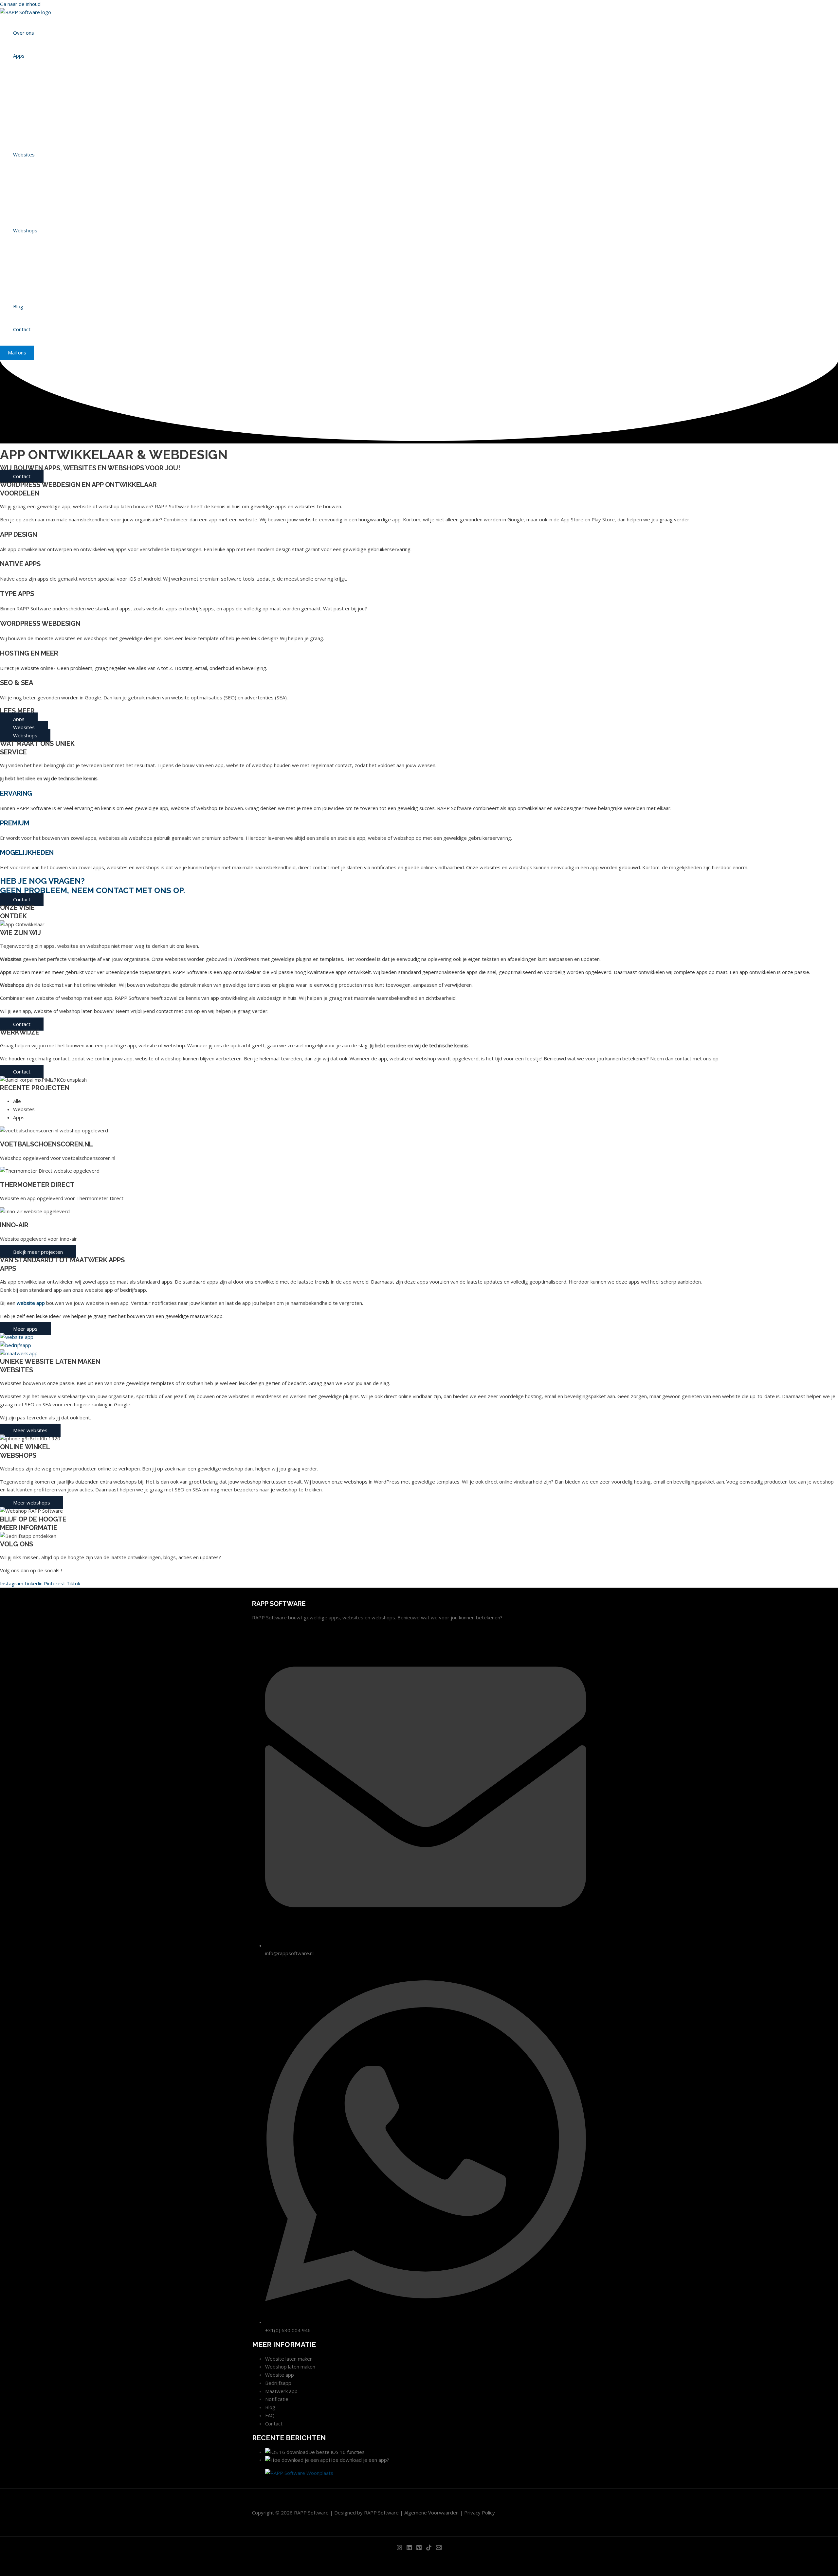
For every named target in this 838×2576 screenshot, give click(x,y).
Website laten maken (289, 2359)
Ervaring (16, 793)
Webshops (25, 230)
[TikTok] (429, 2549)
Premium (15, 823)
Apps (19, 56)
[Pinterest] (419, 2549)
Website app (280, 2375)
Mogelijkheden (27, 853)
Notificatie (277, 2399)
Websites (24, 154)
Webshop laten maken (290, 2367)
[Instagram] (399, 2549)
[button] (17, 353)
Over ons (24, 33)
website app (31, 1303)
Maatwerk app (281, 2391)
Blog (18, 306)
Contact (22, 329)
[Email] (439, 2549)
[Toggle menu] (45, 70)
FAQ (270, 2415)
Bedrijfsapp (278, 2383)
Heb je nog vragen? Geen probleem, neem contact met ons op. (92, 886)
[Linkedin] (409, 2549)
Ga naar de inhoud (20, 4)
